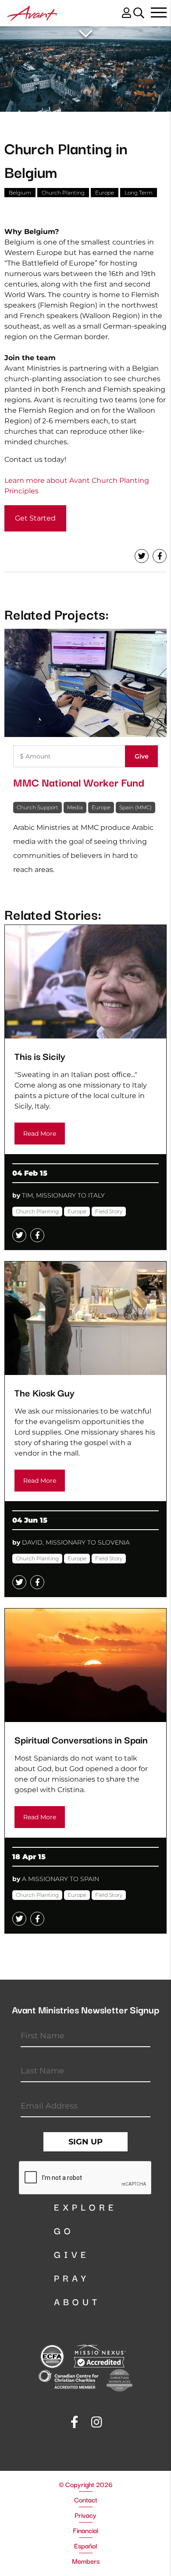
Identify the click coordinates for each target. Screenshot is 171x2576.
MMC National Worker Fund (79, 782)
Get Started (35, 518)
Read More (40, 1134)
